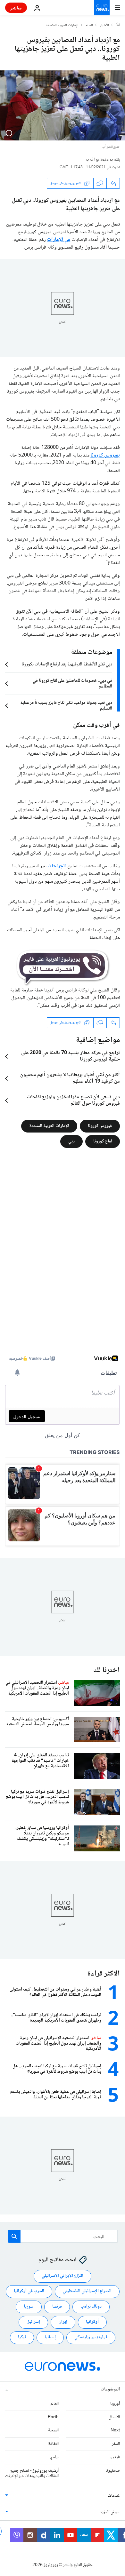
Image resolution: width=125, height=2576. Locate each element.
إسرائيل (33, 2322)
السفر (116, 2444)
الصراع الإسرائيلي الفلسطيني (87, 2292)
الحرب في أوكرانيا (29, 2292)
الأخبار (104, 26)
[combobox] (63, 2236)
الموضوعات (110, 2389)
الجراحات (57, 866)
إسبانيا (50, 2338)
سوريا (29, 2307)
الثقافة (53, 2444)
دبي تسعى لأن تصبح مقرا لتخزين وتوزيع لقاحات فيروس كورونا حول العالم (73, 1101)
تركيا (22, 2338)
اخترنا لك (107, 1670)
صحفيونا (113, 2471)
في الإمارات (59, 240)
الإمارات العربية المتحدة (62, 26)
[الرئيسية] (118, 25)
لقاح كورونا (103, 1141)
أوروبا (115, 2404)
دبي (71, 1141)
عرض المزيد (110, 2513)
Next (115, 2431)
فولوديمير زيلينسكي (91, 2338)
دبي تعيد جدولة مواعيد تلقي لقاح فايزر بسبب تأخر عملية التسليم (66, 706)
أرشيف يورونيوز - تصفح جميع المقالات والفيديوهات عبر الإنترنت (32, 2473)
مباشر (16, 8)
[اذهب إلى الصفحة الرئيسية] (102, 8)
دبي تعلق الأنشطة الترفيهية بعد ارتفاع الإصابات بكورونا (67, 664)
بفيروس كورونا (105, 455)
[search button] (14, 2236)
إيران (63, 2322)
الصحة (53, 2431)
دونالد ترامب (91, 2307)
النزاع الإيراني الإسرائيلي (63, 2276)
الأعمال (114, 2417)
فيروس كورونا (100, 1126)
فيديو (115, 2457)
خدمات (114, 2496)
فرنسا (57, 2307)
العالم (89, 26)
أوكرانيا (92, 2322)
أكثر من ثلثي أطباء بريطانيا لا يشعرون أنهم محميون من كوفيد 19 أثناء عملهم (70, 1078)
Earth (53, 2417)
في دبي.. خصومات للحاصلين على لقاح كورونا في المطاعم (72, 684)
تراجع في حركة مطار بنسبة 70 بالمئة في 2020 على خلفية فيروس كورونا (71, 1056)
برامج (54, 2457)
